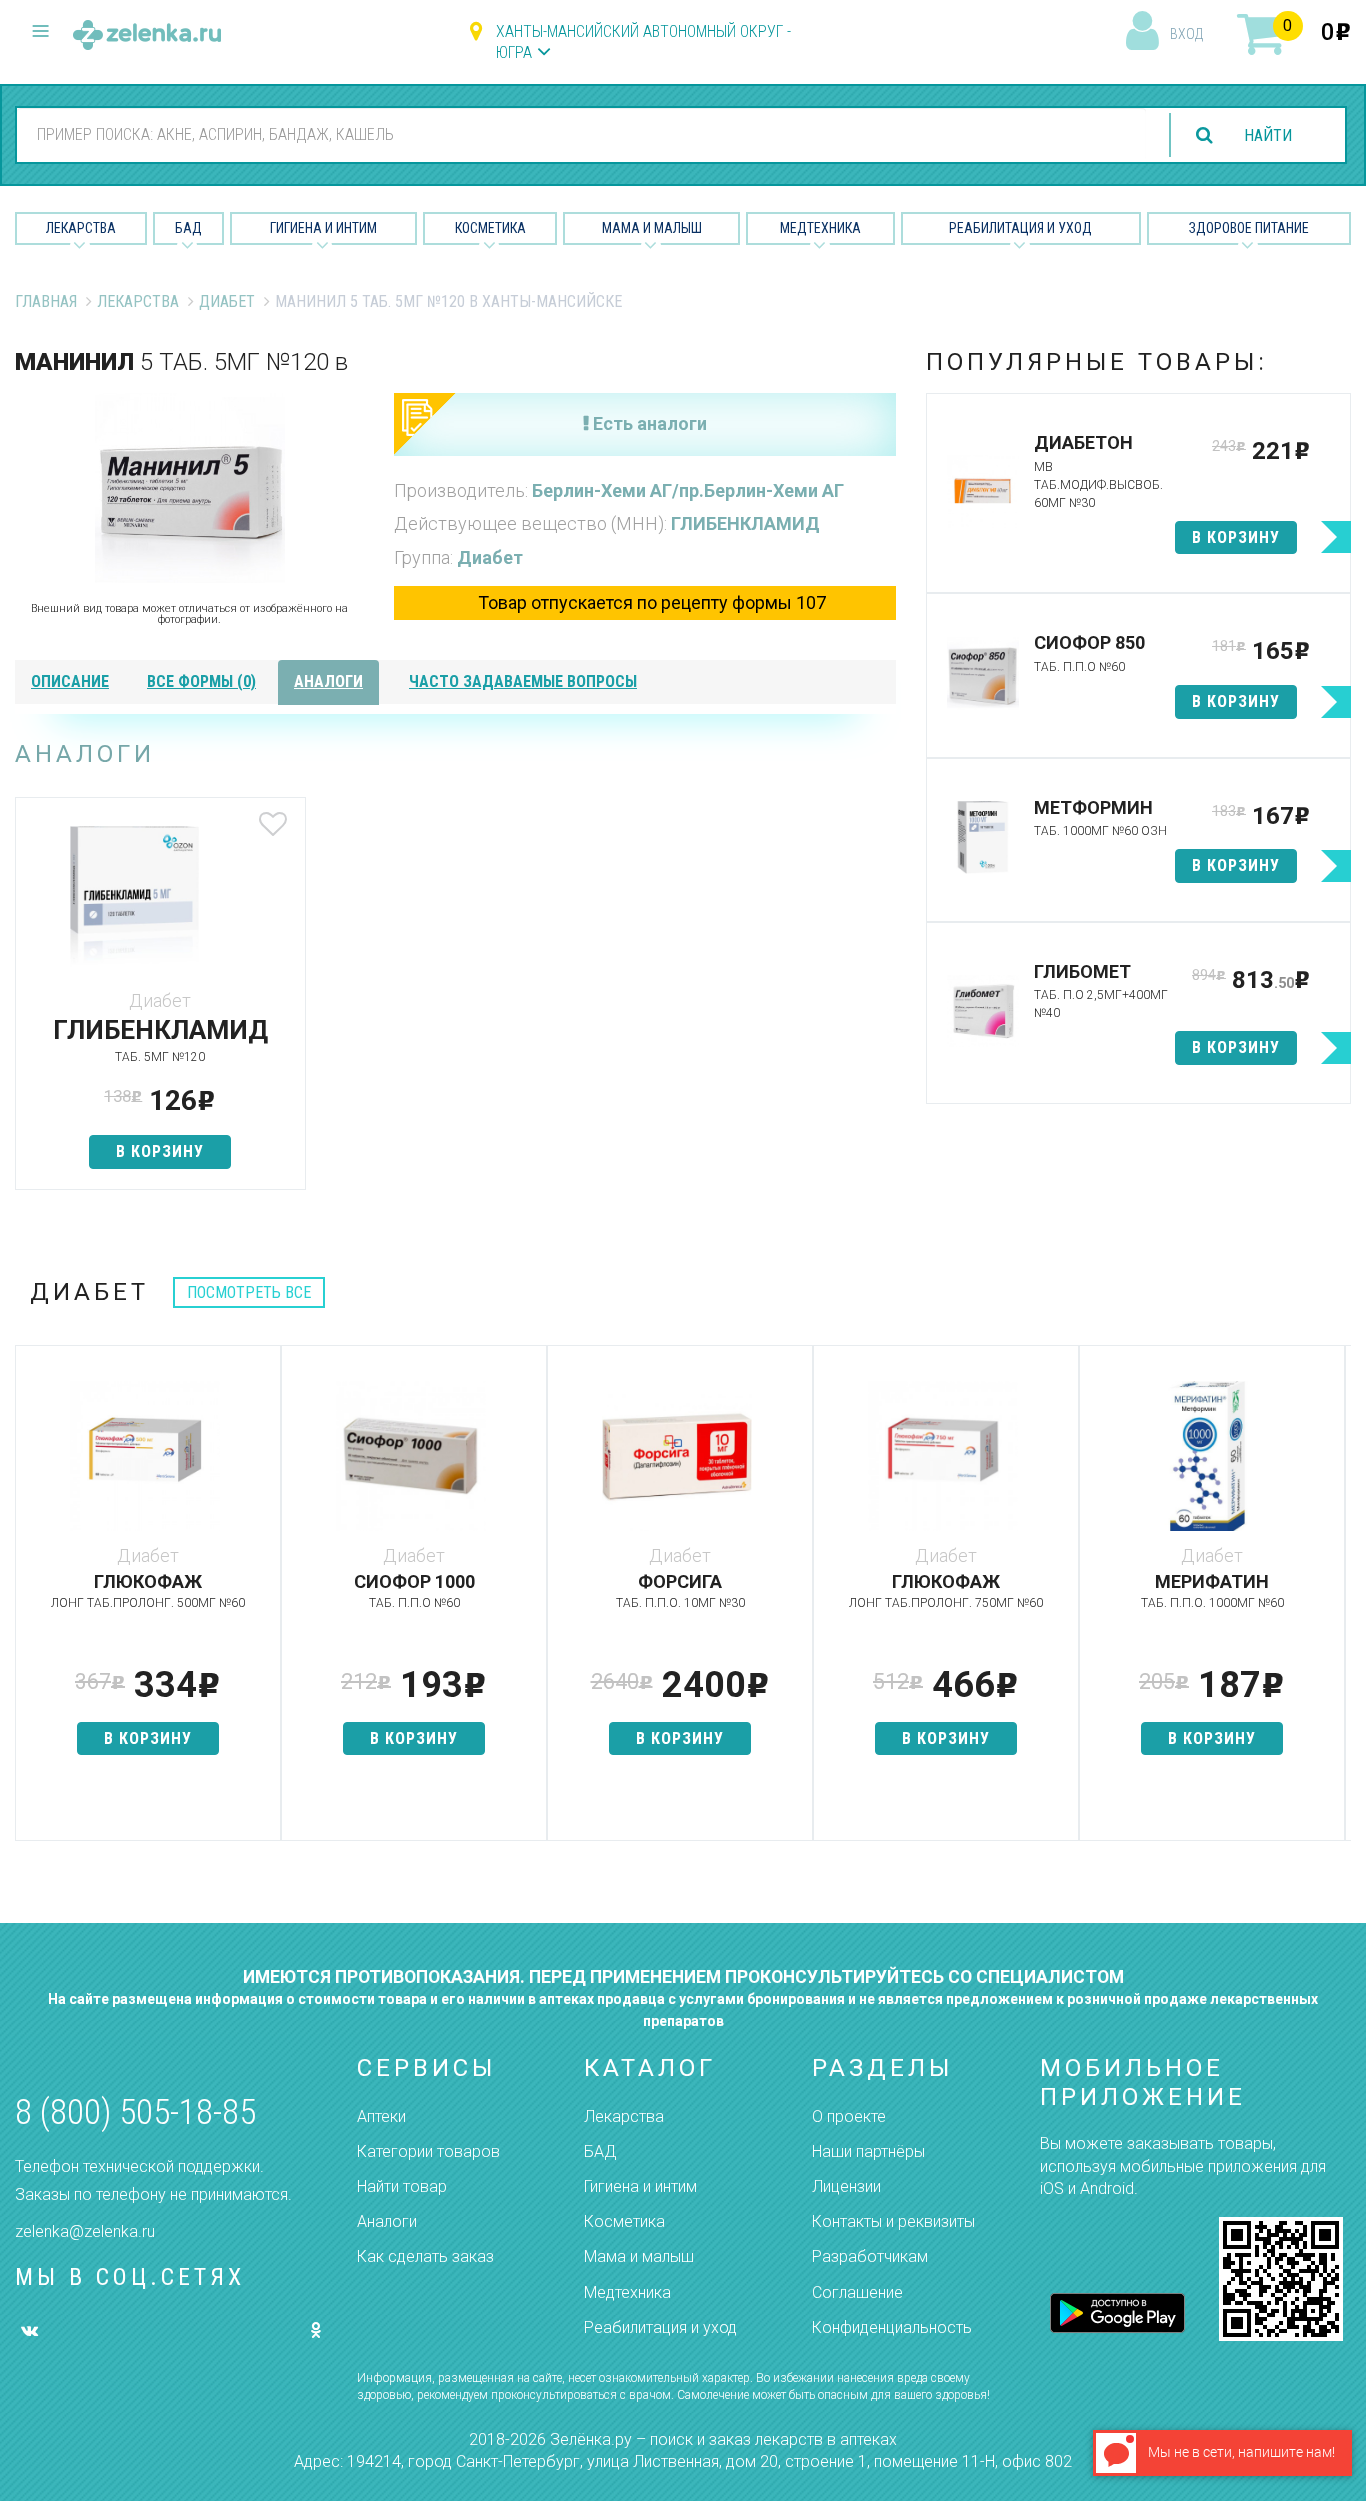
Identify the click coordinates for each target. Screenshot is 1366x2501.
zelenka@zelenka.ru (85, 2231)
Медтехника (820, 228)
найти (1268, 135)
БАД (188, 228)
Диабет (227, 301)
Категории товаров (428, 2151)
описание (70, 681)
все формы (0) (201, 681)
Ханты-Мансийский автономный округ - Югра (643, 42)
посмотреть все (249, 1292)
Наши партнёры (868, 2151)
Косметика (490, 228)
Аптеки (381, 2116)
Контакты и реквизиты (893, 2221)
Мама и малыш (652, 228)
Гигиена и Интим (323, 228)
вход (1186, 34)
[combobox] (581, 134)
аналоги (328, 681)
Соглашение (857, 2292)
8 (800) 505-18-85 (135, 2112)
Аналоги (387, 2221)
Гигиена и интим (640, 2186)
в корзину (160, 1151)
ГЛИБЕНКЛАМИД (745, 523)
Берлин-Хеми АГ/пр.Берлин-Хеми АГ (688, 490)
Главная (46, 301)
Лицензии (846, 2186)
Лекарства (81, 228)
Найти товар (402, 2186)
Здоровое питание (1249, 228)
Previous (30, 1603)
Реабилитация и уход (1020, 228)
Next (1336, 1603)
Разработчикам (870, 2256)
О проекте (849, 2116)
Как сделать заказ (425, 2256)
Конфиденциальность (892, 2327)
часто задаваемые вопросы (523, 681)
